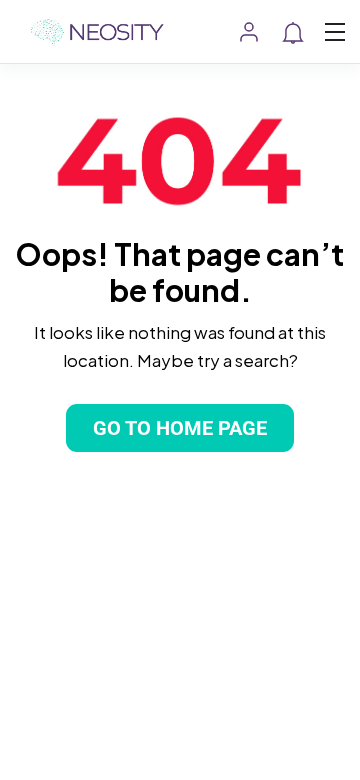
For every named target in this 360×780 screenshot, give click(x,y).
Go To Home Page (180, 428)
